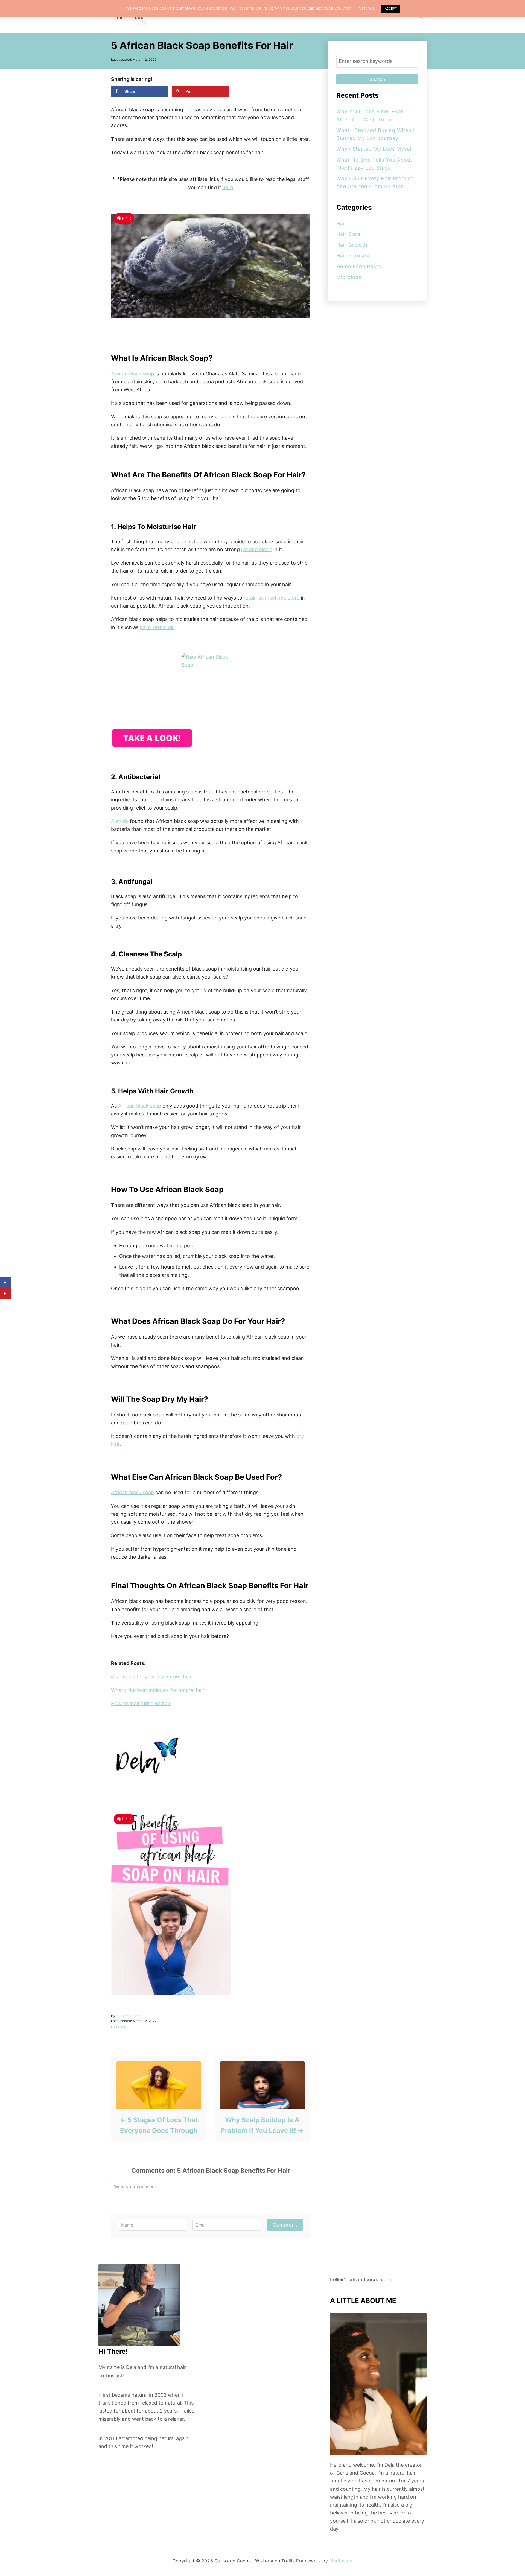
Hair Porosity (353, 255)
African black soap (132, 374)
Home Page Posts (359, 266)
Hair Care (118, 2027)
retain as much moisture (271, 598)
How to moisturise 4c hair (141, 1703)
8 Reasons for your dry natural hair (151, 1677)
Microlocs (349, 277)
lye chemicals (257, 549)
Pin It (126, 218)
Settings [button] (367, 8)
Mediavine (341, 2561)
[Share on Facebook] (5, 1283)
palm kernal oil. (157, 627)
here (228, 187)
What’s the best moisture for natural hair (158, 1690)
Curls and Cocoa (129, 2016)
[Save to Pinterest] (5, 1293)
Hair (342, 224)
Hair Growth (352, 245)
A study (120, 821)
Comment (285, 2225)
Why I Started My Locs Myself (375, 149)
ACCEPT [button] (391, 8)
